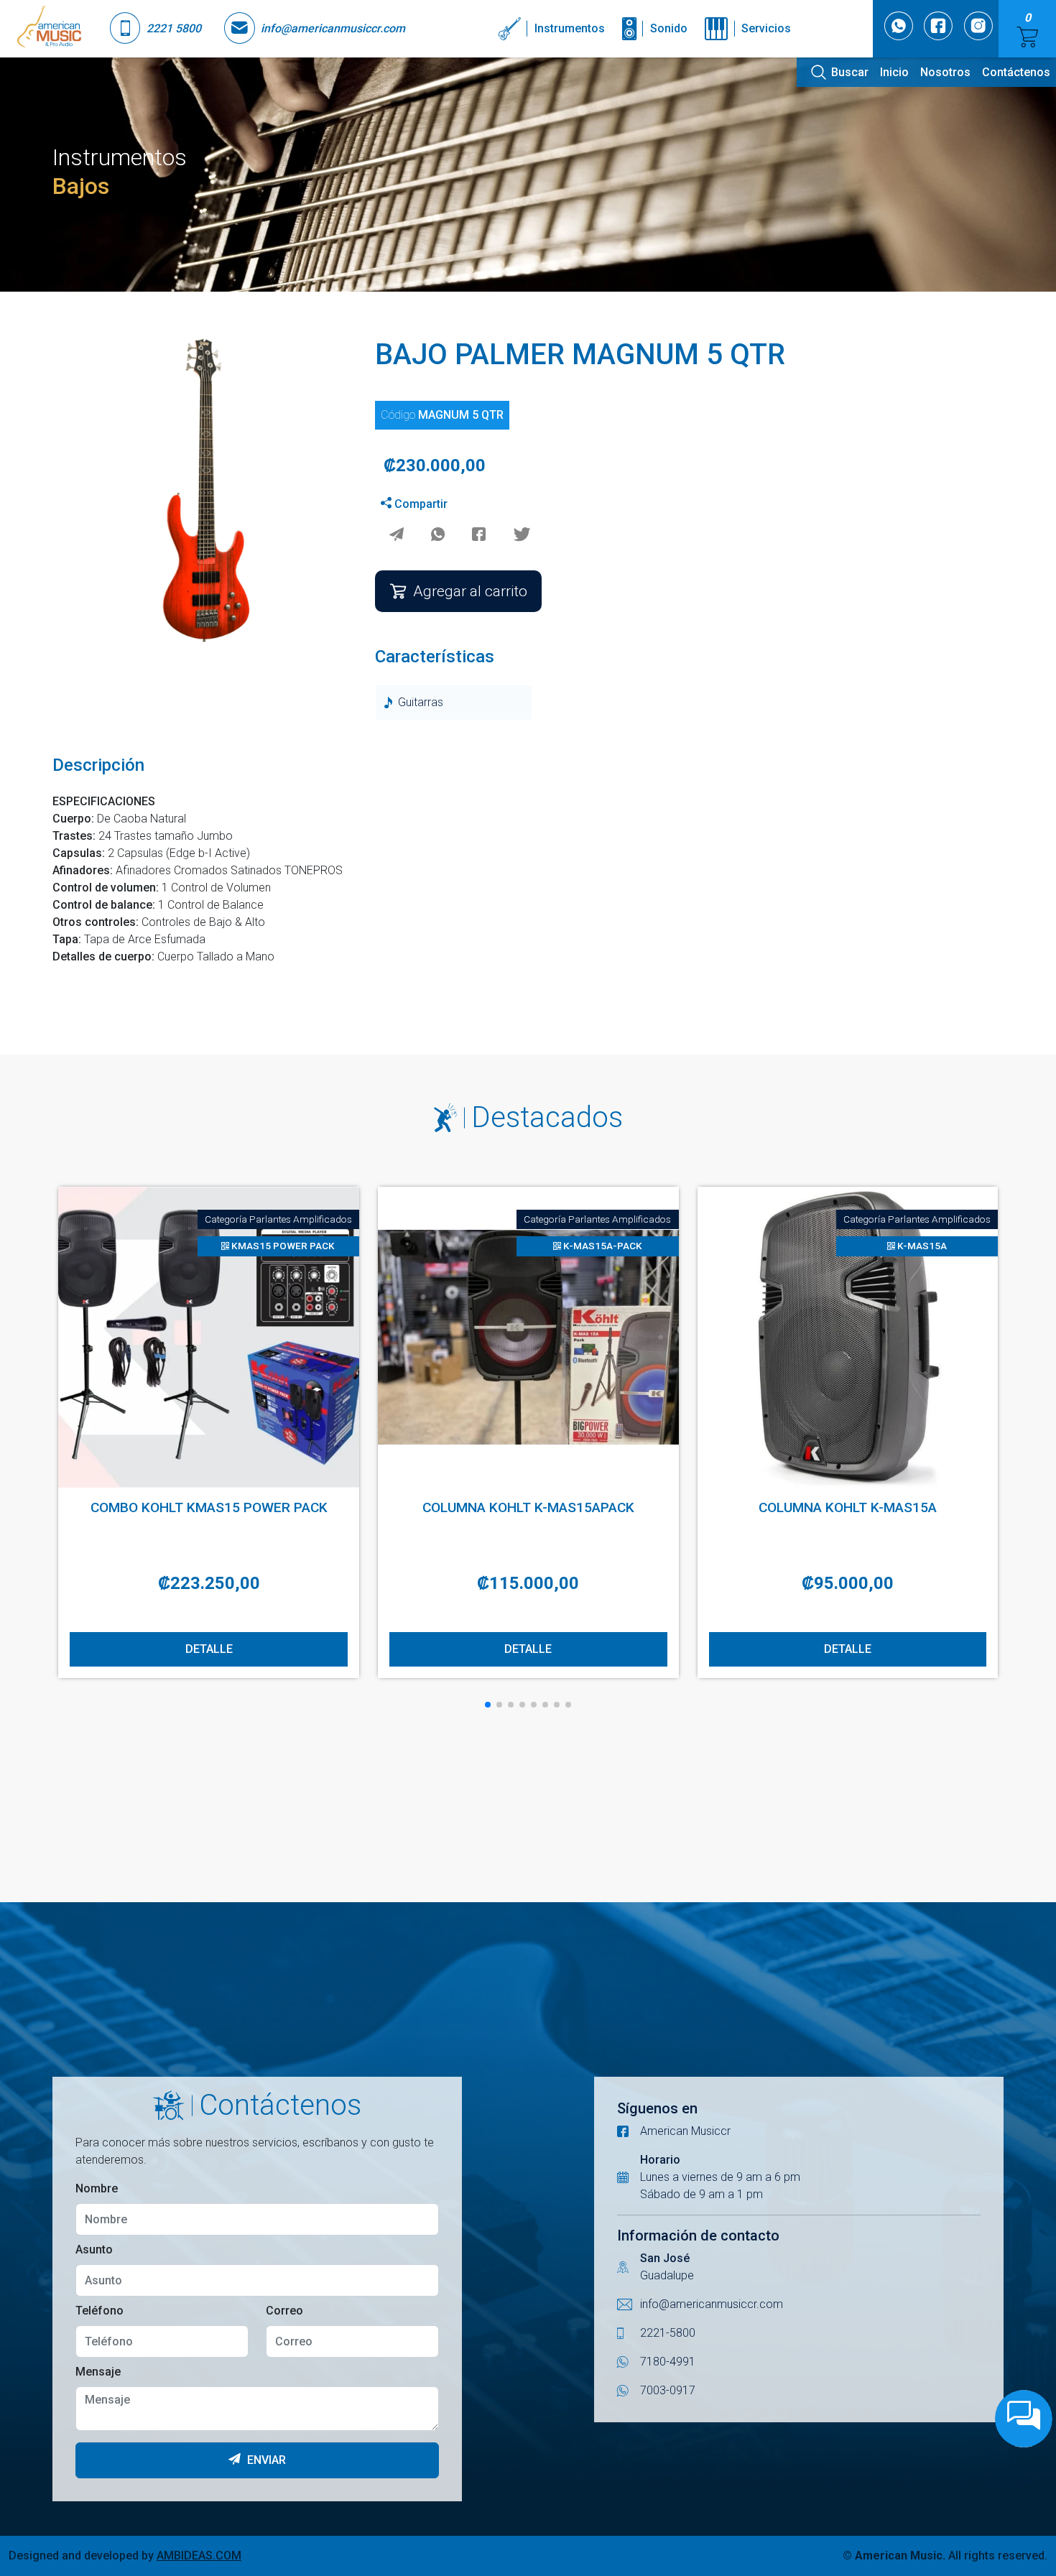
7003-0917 (668, 2390)
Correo (284, 2311)
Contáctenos (1016, 72)
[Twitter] (522, 536)
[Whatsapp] (438, 536)
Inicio (894, 72)
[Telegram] (396, 536)
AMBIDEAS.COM (199, 2556)
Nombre (97, 2188)
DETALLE (209, 1649)
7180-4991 (668, 2362)
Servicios (766, 28)
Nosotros (945, 72)
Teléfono (99, 2311)
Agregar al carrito (470, 591)
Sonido (669, 28)
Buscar (850, 72)
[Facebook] (479, 536)
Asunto (94, 2250)
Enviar (265, 2460)
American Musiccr (685, 2131)
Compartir (420, 504)
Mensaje (98, 2372)
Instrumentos (570, 28)
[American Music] (49, 29)
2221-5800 (668, 2333)
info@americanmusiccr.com (712, 2304)
